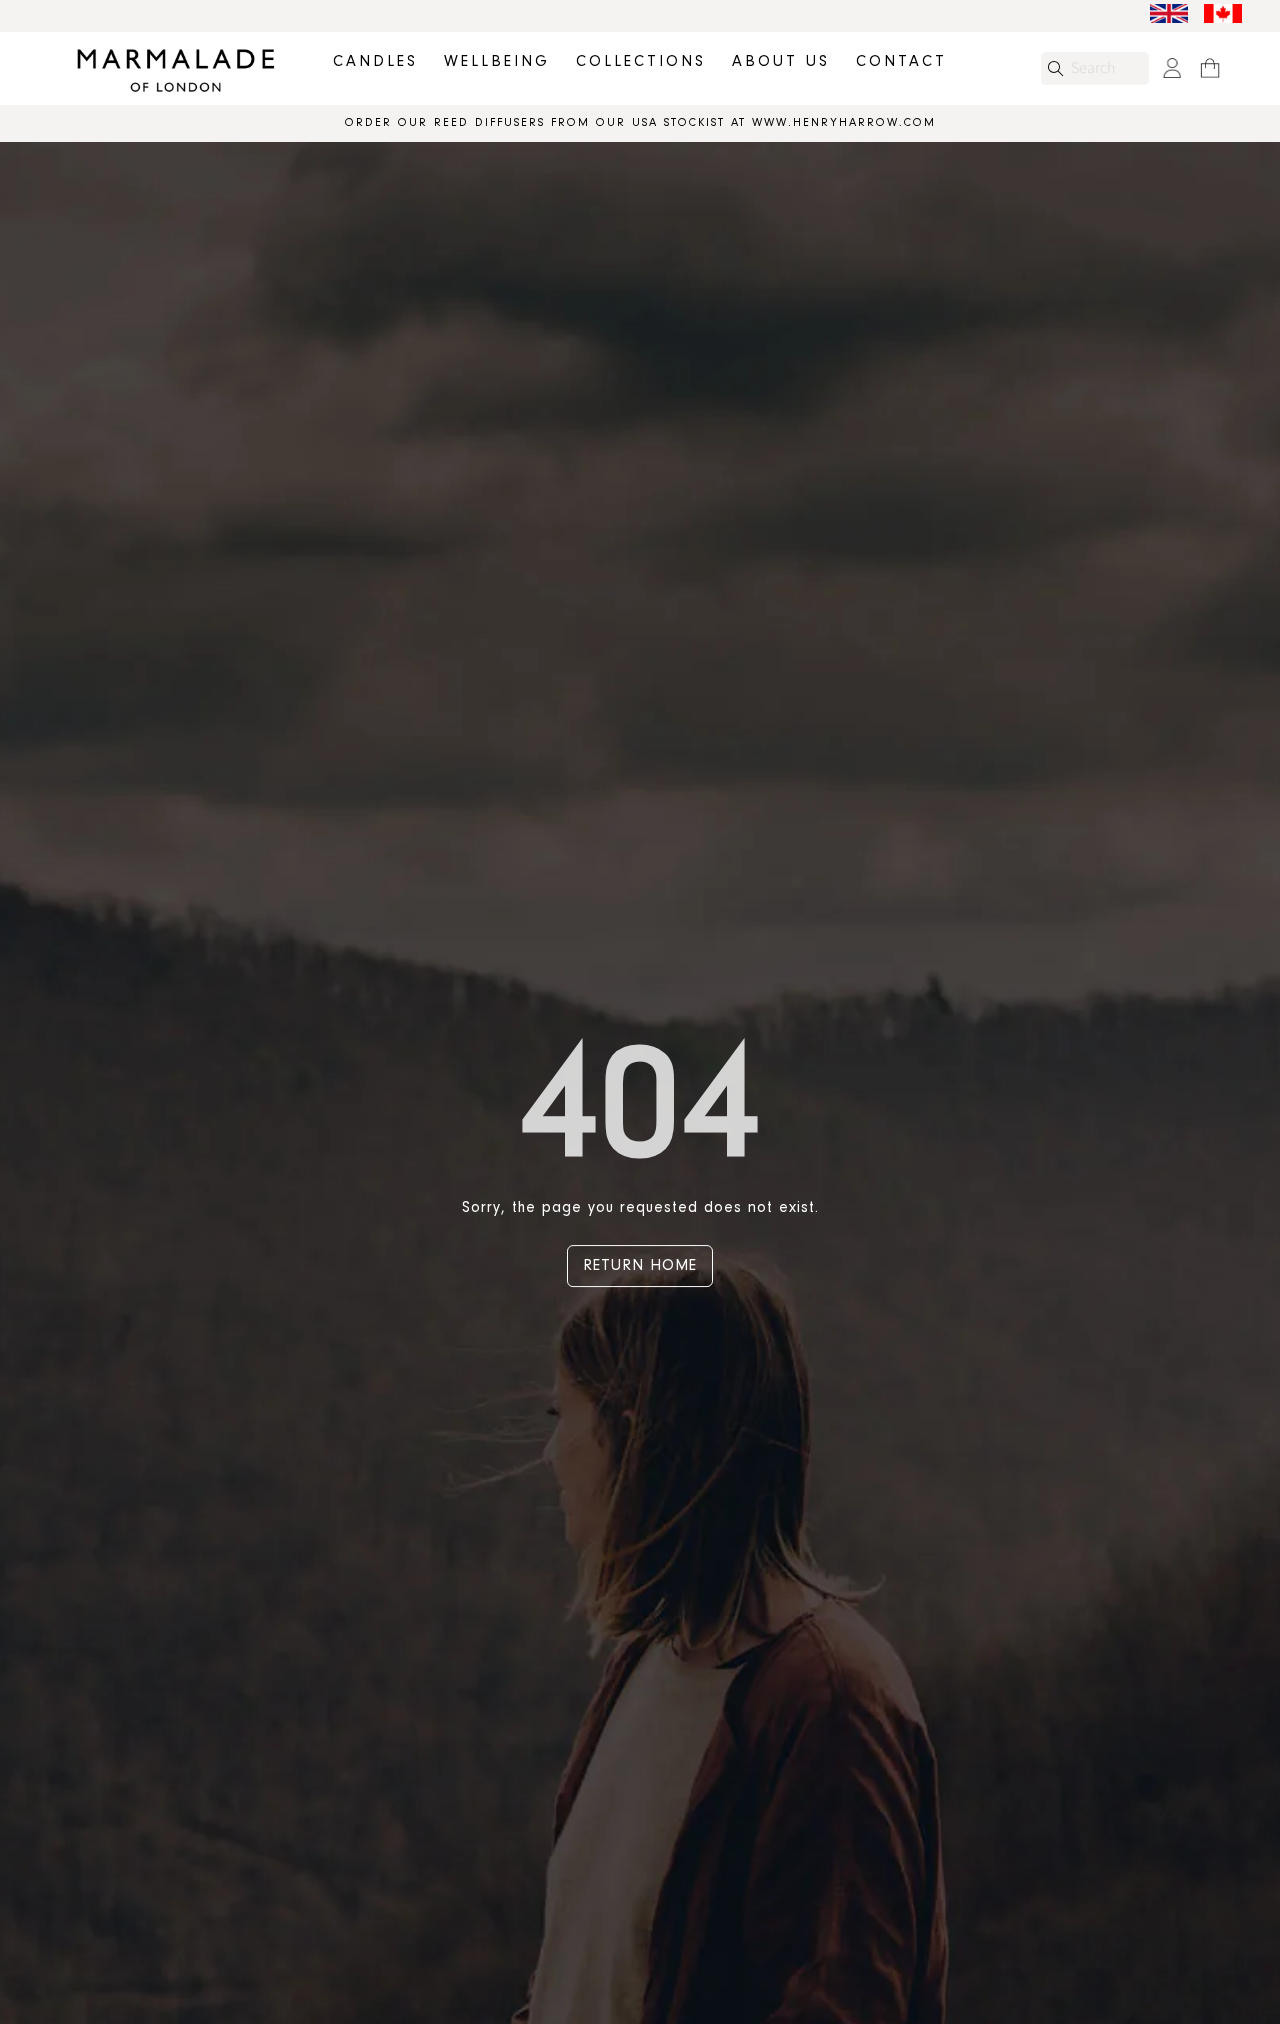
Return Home (640, 1266)
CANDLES (375, 62)
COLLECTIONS (641, 62)
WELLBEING (497, 62)
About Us (781, 62)
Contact (901, 62)
